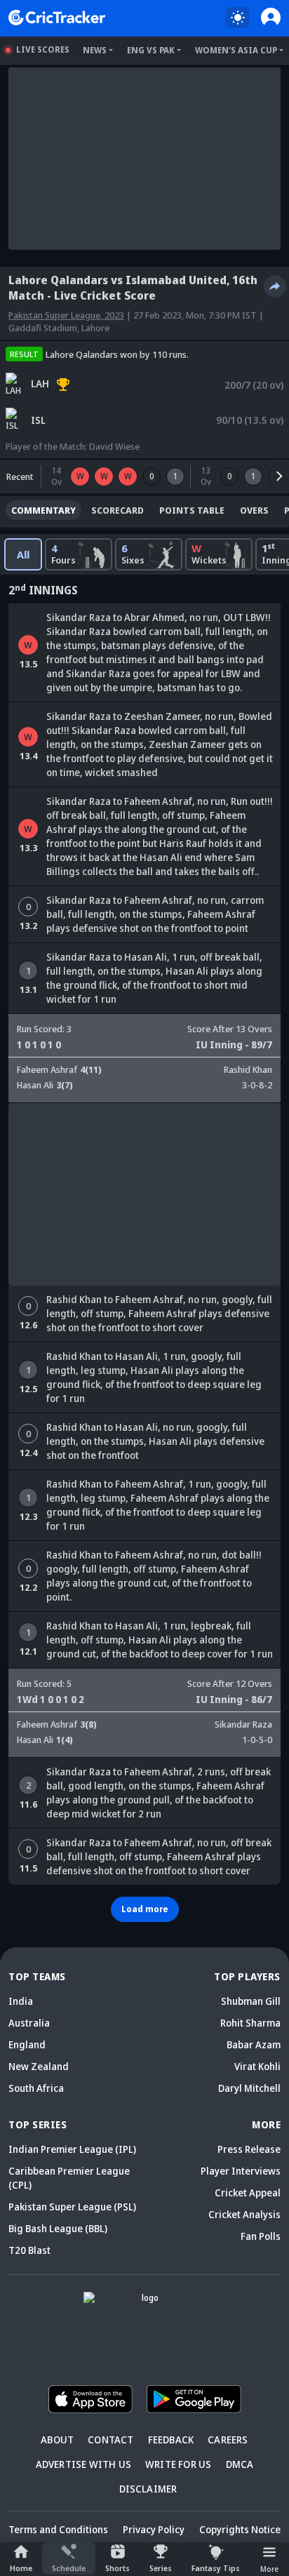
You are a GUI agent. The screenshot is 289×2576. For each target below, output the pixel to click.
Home (21, 2568)
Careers (228, 2440)
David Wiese (114, 446)
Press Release (249, 2149)
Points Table (192, 510)
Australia (29, 2023)
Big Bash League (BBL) (58, 2228)
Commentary (43, 510)
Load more (145, 1909)
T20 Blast (29, 2250)
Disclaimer (148, 2489)
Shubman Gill (251, 2001)
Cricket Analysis (244, 2214)
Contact (110, 2440)
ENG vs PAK (151, 50)
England (27, 2044)
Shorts (117, 2568)
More (269, 2569)
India (21, 2001)
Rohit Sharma (250, 2023)
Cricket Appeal (248, 2193)
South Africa (36, 2088)
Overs (254, 510)
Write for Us (178, 2464)
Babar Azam (254, 2044)
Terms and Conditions (58, 2529)
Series (161, 2568)
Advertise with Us (83, 2464)
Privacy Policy (154, 2529)
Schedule (69, 2568)
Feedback (171, 2440)
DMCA (240, 2464)
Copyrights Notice (240, 2529)
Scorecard (117, 510)
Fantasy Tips (216, 2568)
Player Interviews (241, 2171)
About (57, 2440)
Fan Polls (261, 2236)
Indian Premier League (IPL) (72, 2149)
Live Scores (43, 49)
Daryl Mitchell (249, 2088)
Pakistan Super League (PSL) (72, 2207)
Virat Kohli (257, 2066)
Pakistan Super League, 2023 (66, 315)
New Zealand (39, 2066)
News (95, 50)
